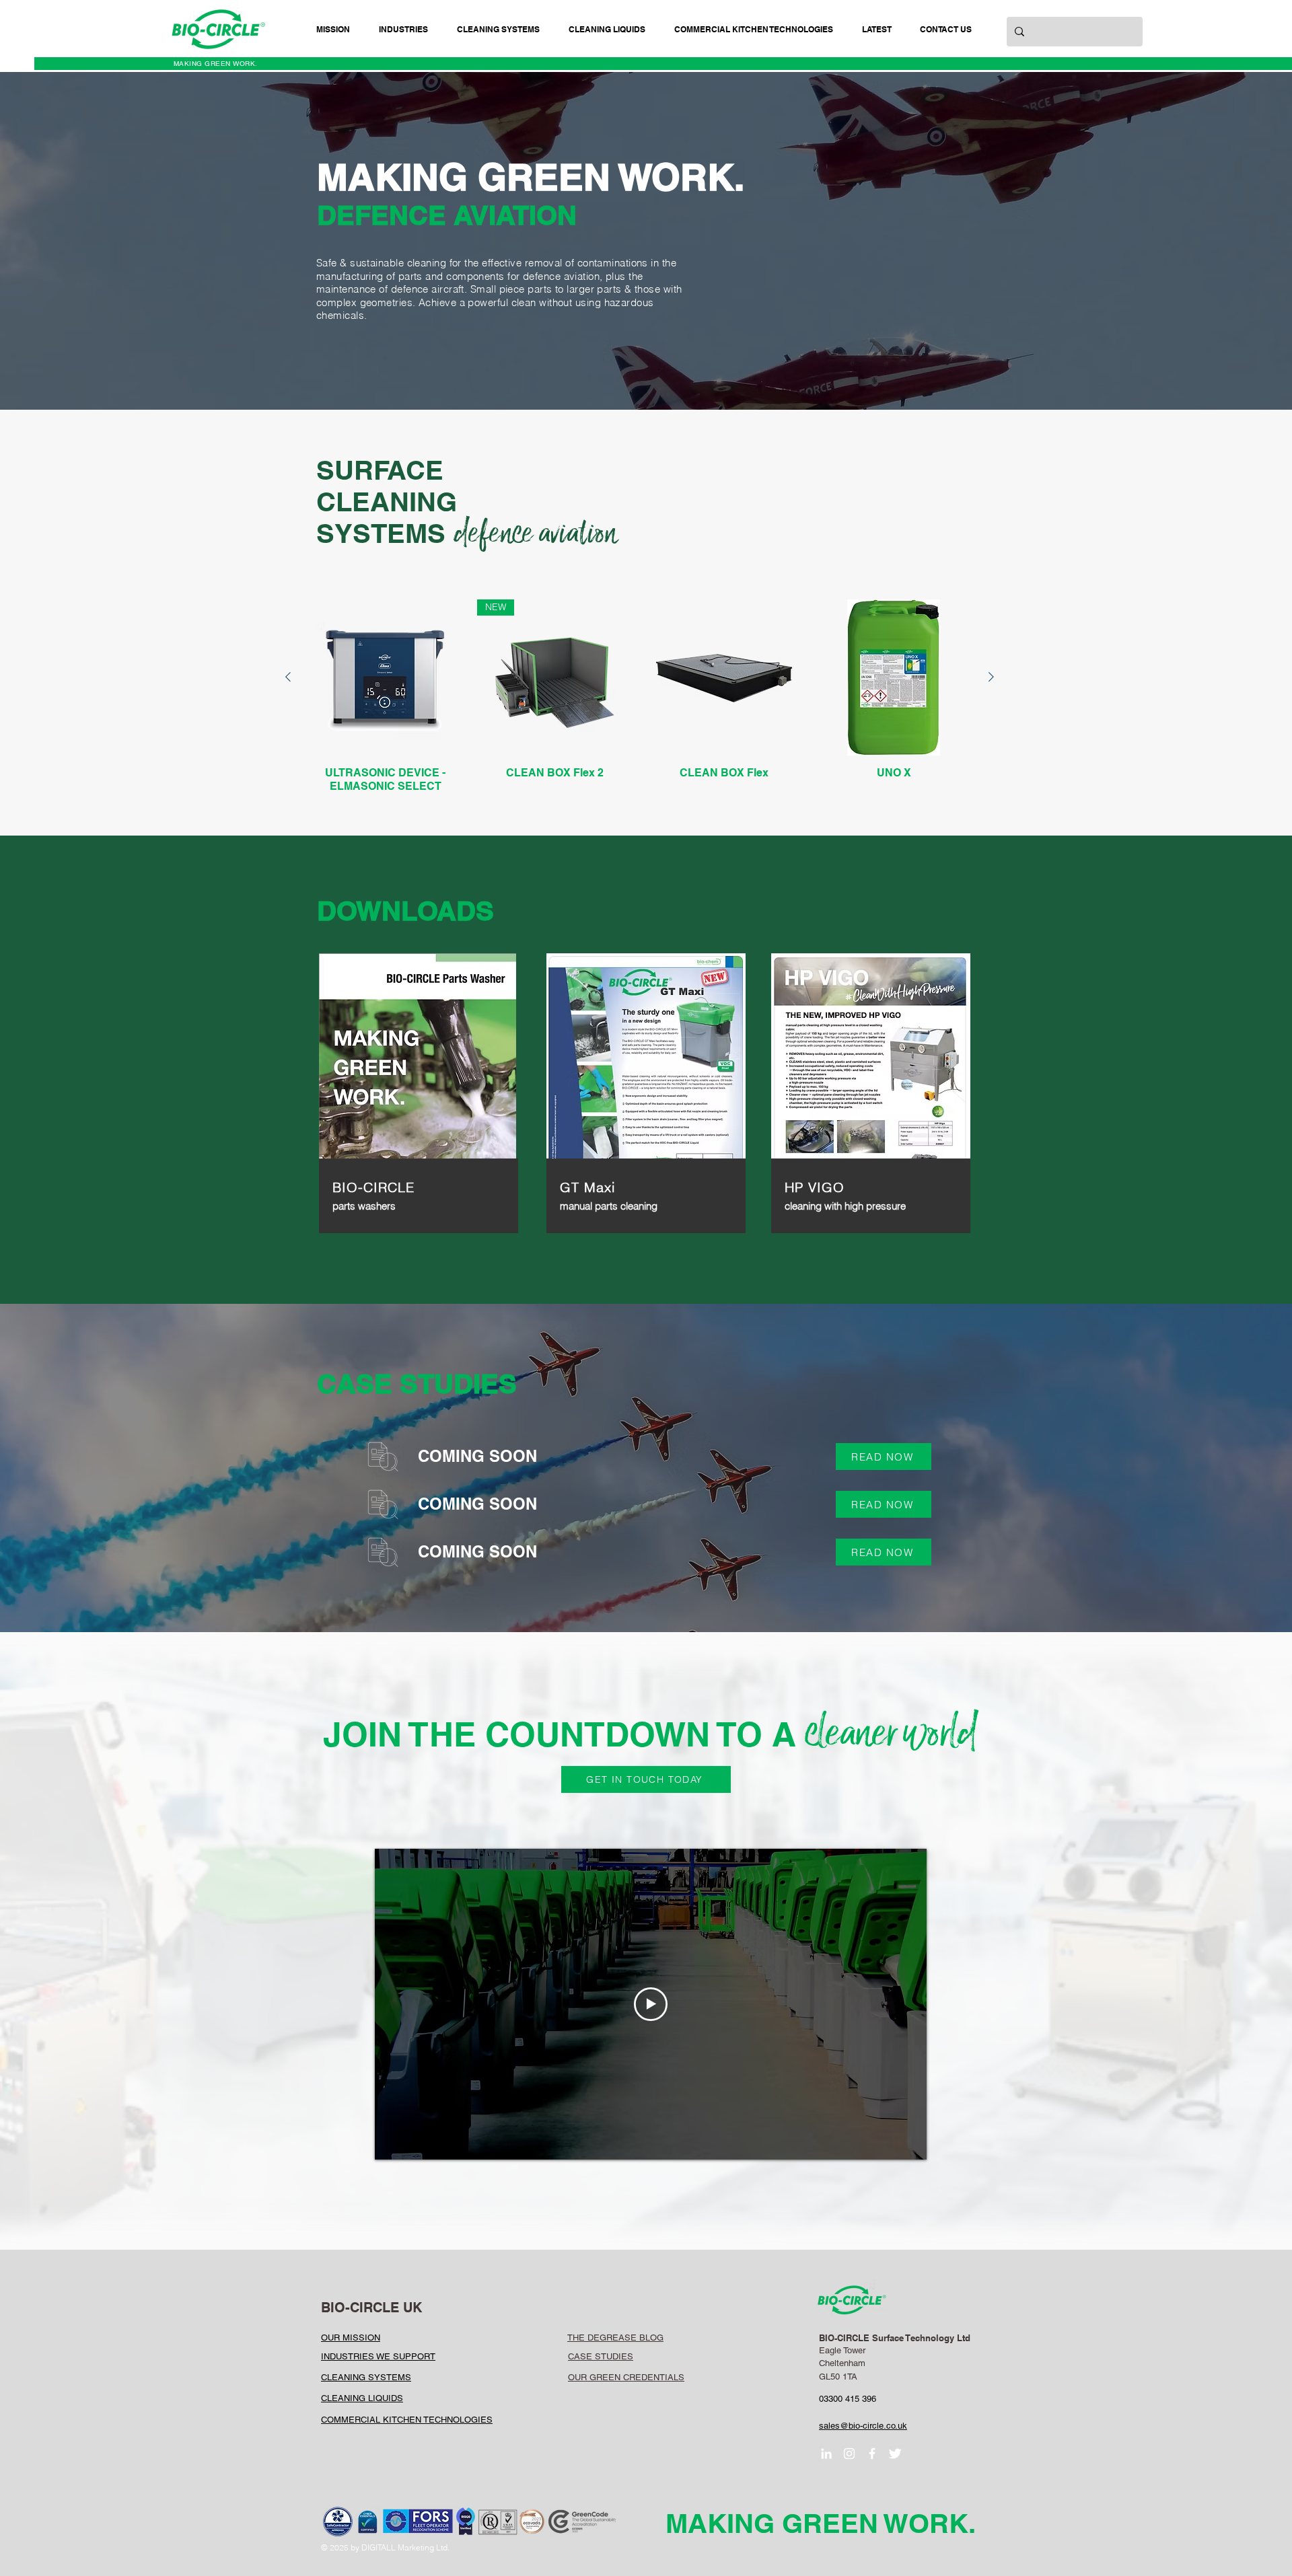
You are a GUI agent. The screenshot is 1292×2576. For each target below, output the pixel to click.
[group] (640, 696)
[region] (417, 1086)
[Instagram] (849, 2454)
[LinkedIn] (826, 2454)
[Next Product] (991, 677)
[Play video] (651, 2004)
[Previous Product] (288, 677)
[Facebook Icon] (872, 2454)
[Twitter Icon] (895, 2454)
